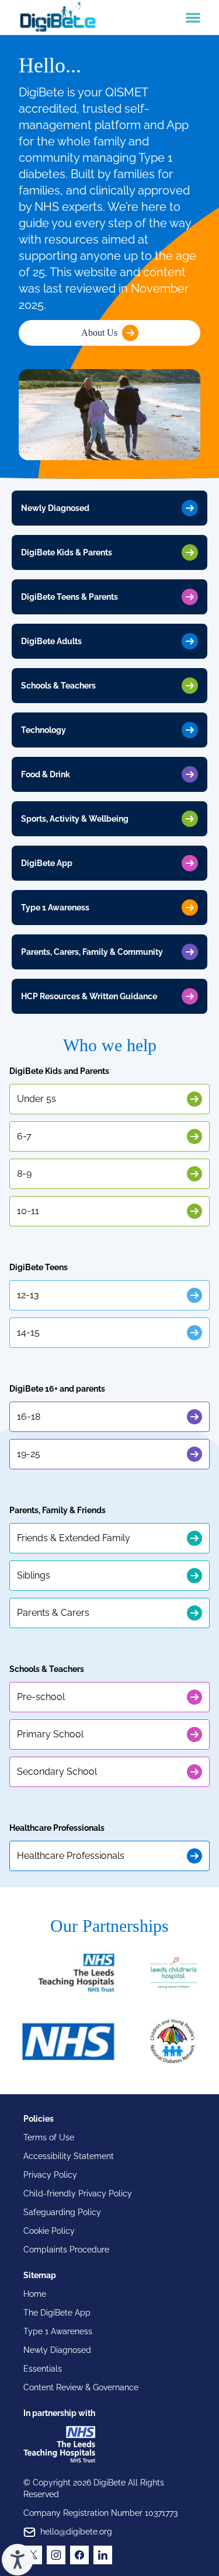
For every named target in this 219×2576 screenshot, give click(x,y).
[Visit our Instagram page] (56, 2555)
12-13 (28, 1295)
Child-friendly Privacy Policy (78, 2193)
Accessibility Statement (69, 2156)
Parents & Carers (53, 1613)
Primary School (50, 1734)
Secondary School (57, 1772)
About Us (99, 333)
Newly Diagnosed (57, 2350)
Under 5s (36, 1099)
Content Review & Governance (81, 2387)
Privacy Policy (50, 2175)
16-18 (29, 1416)
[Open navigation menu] (193, 18)
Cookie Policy (49, 2231)
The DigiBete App (57, 2313)
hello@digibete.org (76, 2532)
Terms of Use (49, 2137)
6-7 (24, 1136)
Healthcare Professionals (71, 1856)
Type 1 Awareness (58, 2331)
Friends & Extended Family (74, 1538)
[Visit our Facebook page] (79, 2555)
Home (35, 2294)
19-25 (29, 1454)
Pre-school (41, 1697)
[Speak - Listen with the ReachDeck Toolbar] (18, 2560)
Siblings (34, 1575)
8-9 (24, 1174)
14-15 (28, 1332)
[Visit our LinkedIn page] (103, 2555)
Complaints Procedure (66, 2250)
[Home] (58, 18)
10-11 (28, 1211)
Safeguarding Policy (62, 2212)
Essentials (43, 2369)
